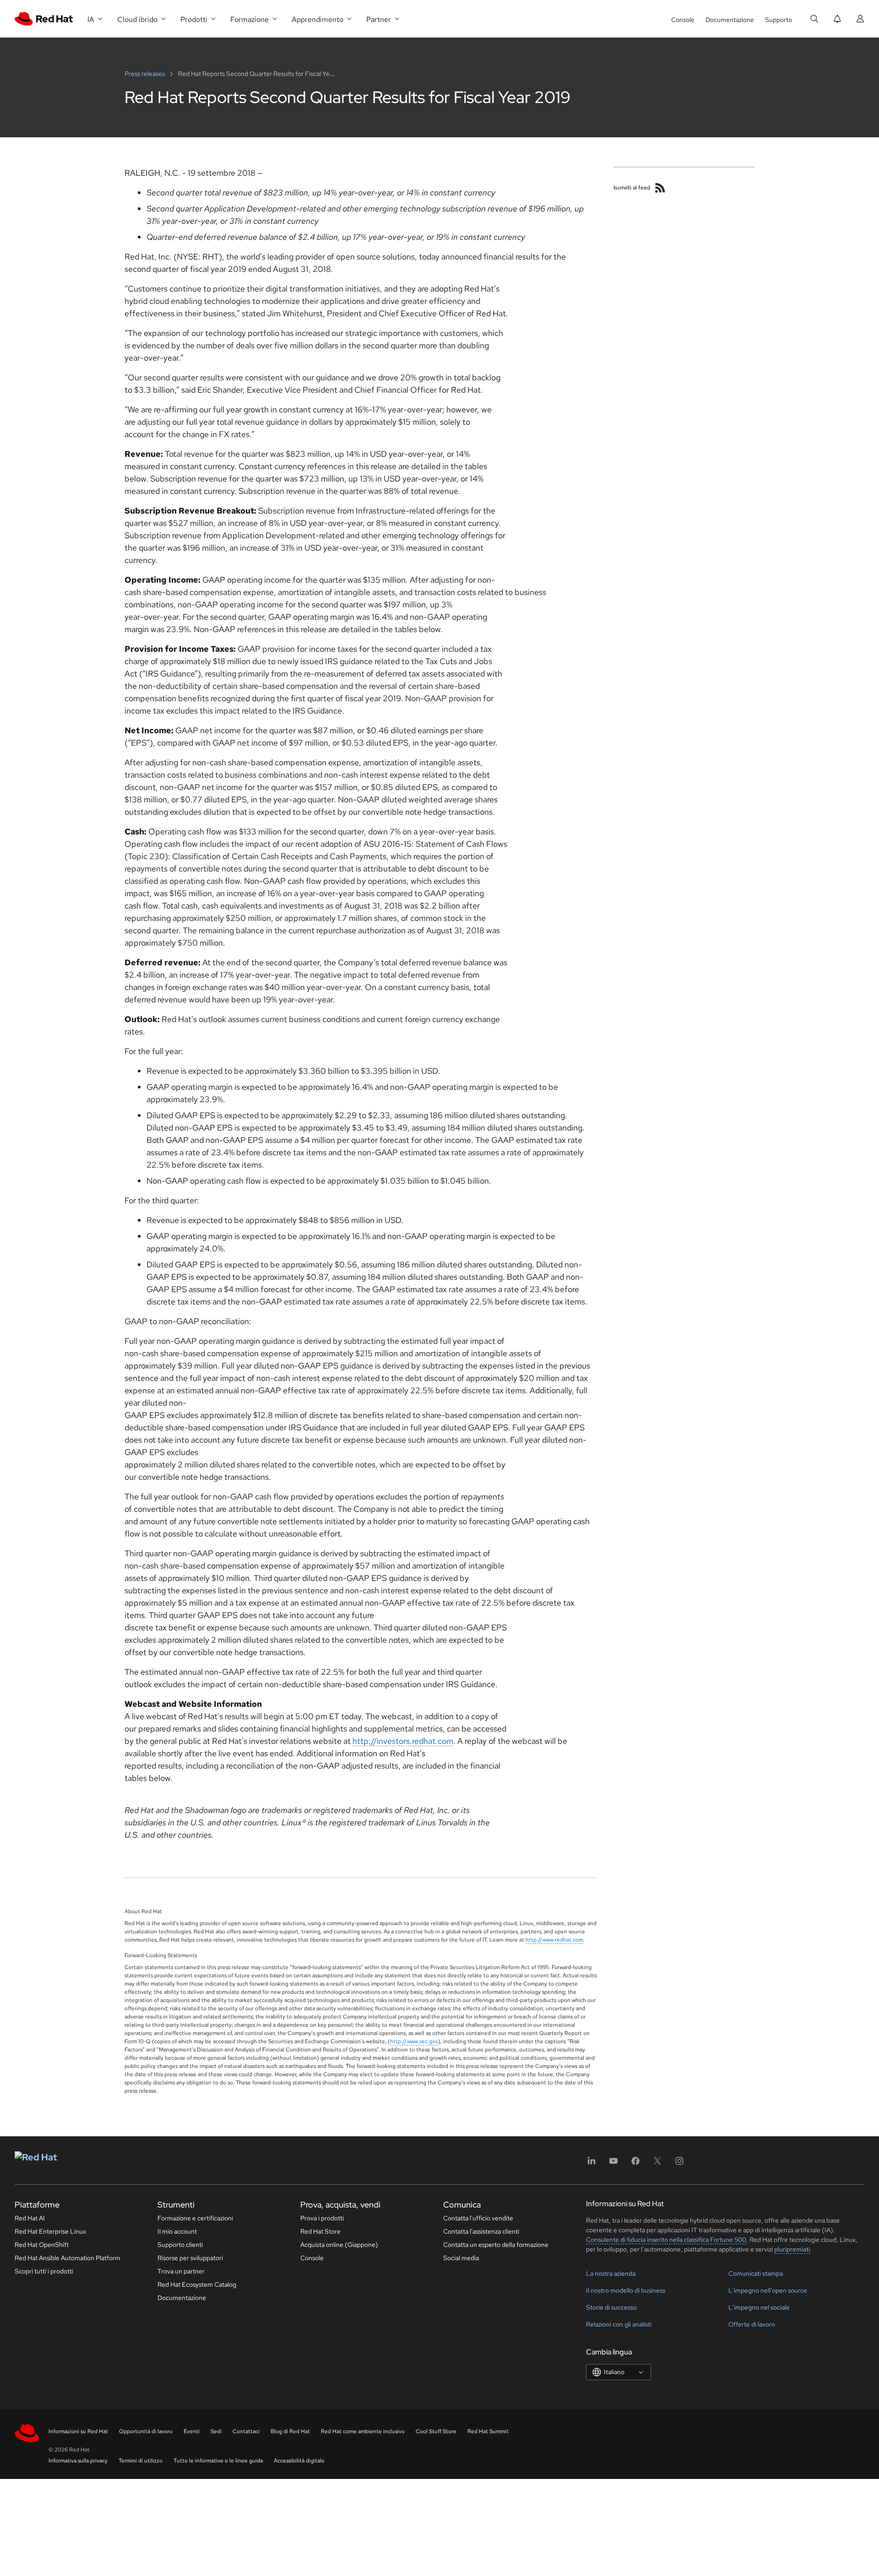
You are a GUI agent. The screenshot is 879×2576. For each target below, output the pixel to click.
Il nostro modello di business (626, 2290)
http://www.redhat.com (554, 1940)
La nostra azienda (611, 2273)
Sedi (216, 2431)
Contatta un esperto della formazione (496, 2245)
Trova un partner (181, 2271)
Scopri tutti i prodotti (44, 2271)
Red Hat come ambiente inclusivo (363, 2431)
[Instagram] (679, 2164)
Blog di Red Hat (290, 2431)
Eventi (192, 2431)
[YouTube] (613, 2164)
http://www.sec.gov (414, 2041)
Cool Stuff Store (436, 2431)
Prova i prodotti (322, 2218)
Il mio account (177, 2231)
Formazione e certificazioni (195, 2218)
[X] (657, 2164)
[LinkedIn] (591, 2164)
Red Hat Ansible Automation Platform (68, 2258)
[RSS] (660, 188)
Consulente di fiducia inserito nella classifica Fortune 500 (666, 2240)
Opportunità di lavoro (146, 2431)
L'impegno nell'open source (768, 2290)
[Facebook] (635, 2164)
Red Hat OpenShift (42, 2245)
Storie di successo (611, 2307)
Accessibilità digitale (299, 2461)
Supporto (779, 20)
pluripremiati (792, 2249)
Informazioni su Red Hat (78, 2431)
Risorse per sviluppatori (190, 2258)
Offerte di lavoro (752, 2324)
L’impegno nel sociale (759, 2307)
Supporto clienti (180, 2245)
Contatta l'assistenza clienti (481, 2231)
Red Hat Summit (488, 2431)
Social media (461, 2258)
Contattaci (246, 2431)
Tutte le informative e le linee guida (218, 2461)
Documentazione (730, 20)
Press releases (145, 74)
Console (683, 20)
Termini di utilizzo (141, 2461)
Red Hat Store (320, 2231)
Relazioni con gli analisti (619, 2324)
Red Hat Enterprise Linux (50, 2231)
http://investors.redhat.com (403, 1741)
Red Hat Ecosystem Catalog (197, 2284)
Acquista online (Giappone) (339, 2245)
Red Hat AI (30, 2218)
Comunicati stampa (756, 2273)
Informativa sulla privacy (78, 2461)
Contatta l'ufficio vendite (478, 2218)
